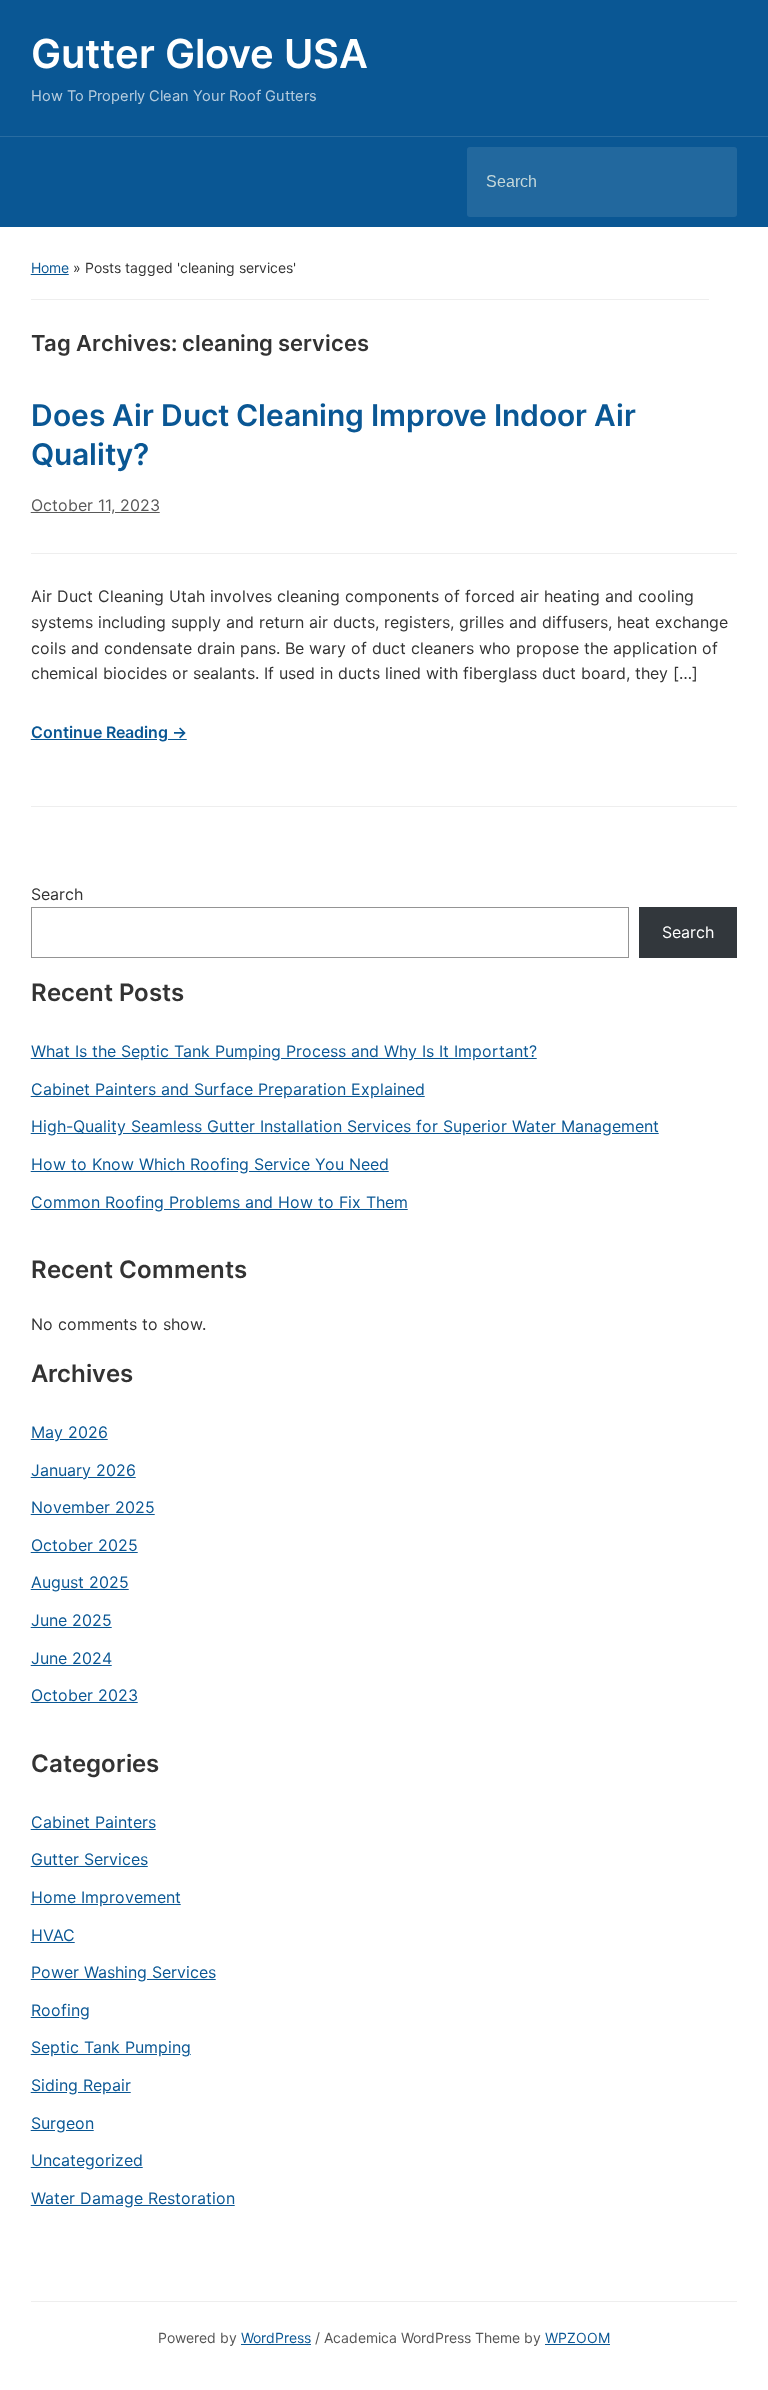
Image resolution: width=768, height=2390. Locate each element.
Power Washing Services (123, 1972)
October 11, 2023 (95, 505)
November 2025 (93, 1507)
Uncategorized (87, 2160)
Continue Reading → (109, 732)
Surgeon (62, 2123)
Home (50, 267)
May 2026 (69, 1432)
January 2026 (83, 1470)
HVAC (53, 1935)
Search (705, 182)
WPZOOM (577, 2337)
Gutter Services (89, 1859)
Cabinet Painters (93, 1822)
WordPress (276, 2337)
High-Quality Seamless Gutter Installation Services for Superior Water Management (345, 1126)
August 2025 (80, 1582)
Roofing (60, 2010)
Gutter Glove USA (199, 53)
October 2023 (84, 1695)
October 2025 (84, 1545)
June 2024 (71, 1658)
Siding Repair (81, 2085)
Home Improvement (106, 1897)
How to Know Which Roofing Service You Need (210, 1164)
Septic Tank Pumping (111, 2047)
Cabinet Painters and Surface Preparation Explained (228, 1089)
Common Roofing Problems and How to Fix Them (219, 1202)
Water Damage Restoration (133, 2198)
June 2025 (71, 1620)
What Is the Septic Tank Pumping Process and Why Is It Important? (284, 1051)
